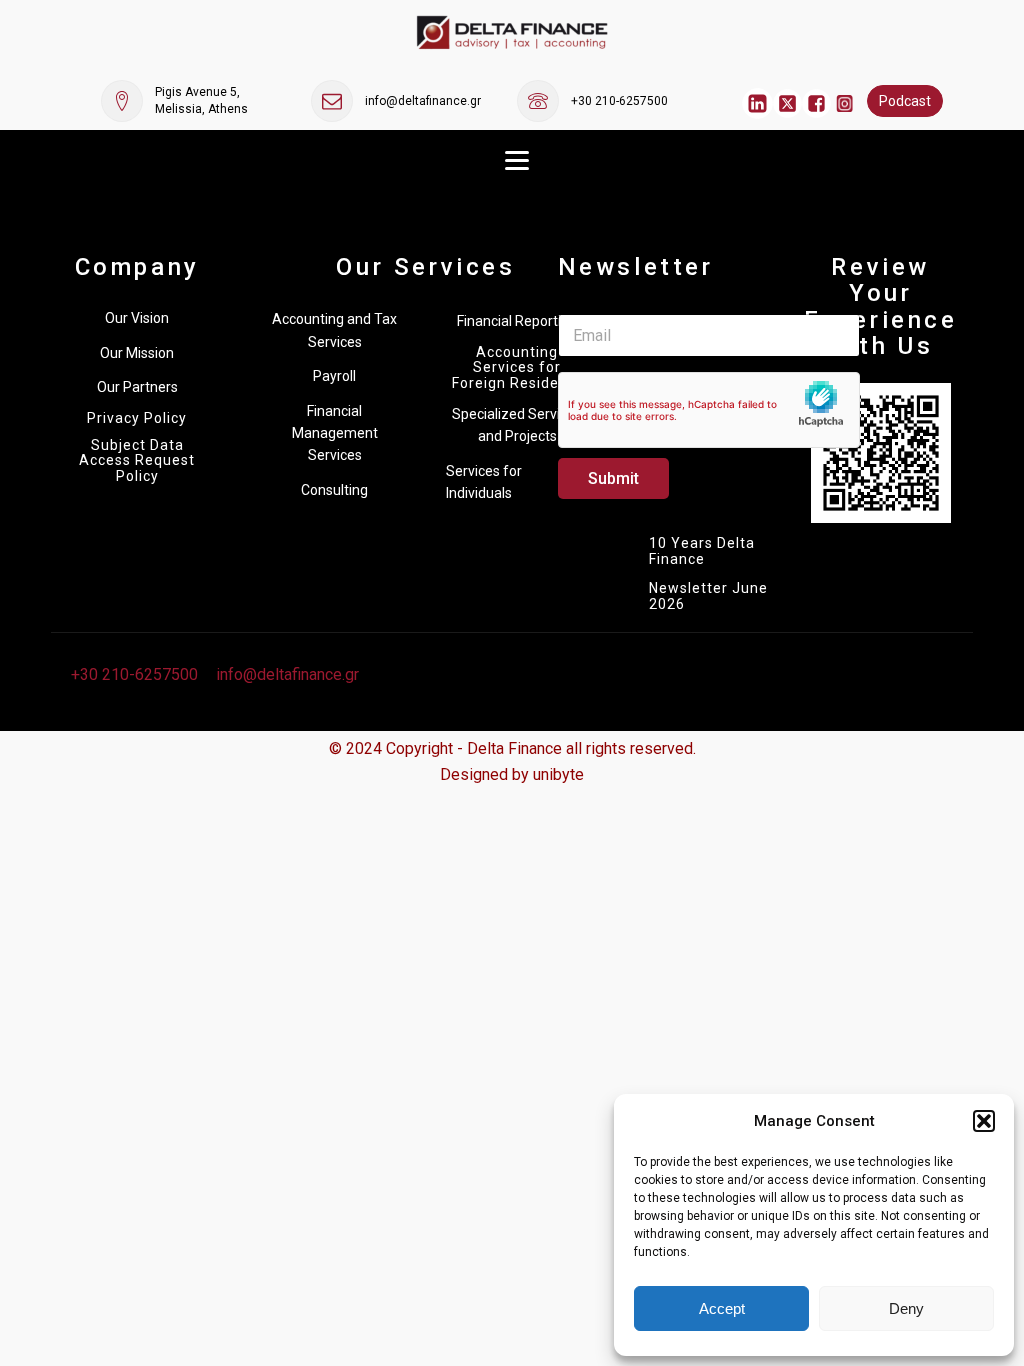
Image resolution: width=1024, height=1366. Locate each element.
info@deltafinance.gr (423, 101)
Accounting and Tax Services (334, 330)
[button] (984, 1121)
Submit (613, 478)
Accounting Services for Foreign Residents (517, 368)
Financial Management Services (335, 433)
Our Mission (137, 353)
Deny (906, 1308)
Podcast (905, 101)
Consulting (334, 490)
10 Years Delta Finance (702, 551)
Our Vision (137, 318)
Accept (722, 1308)
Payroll (334, 376)
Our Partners (137, 387)
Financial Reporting (517, 321)
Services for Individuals (484, 482)
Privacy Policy (137, 418)
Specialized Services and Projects (517, 425)
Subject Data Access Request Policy (137, 461)
